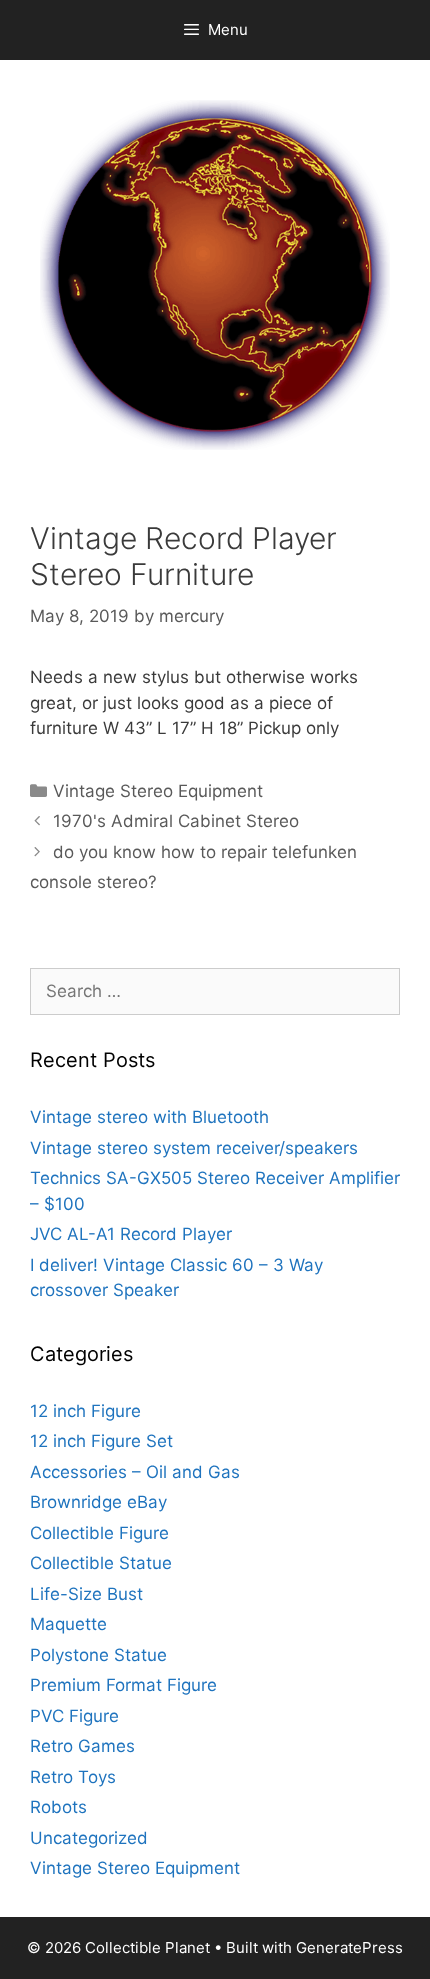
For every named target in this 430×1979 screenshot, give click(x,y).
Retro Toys (73, 1777)
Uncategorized (89, 1838)
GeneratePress (349, 1947)
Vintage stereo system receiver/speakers (194, 1148)
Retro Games (82, 1746)
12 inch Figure (85, 1411)
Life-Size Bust (86, 1594)
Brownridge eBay (98, 1502)
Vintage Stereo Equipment (158, 791)
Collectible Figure (99, 1533)
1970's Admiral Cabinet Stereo (176, 821)
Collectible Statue (101, 1563)
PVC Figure (74, 1716)
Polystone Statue (98, 1655)
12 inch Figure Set (101, 1441)
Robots (58, 1807)
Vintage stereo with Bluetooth (149, 1117)
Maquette (68, 1624)
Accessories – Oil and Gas (135, 1472)
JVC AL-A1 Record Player (131, 1234)
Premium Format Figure (123, 1685)
